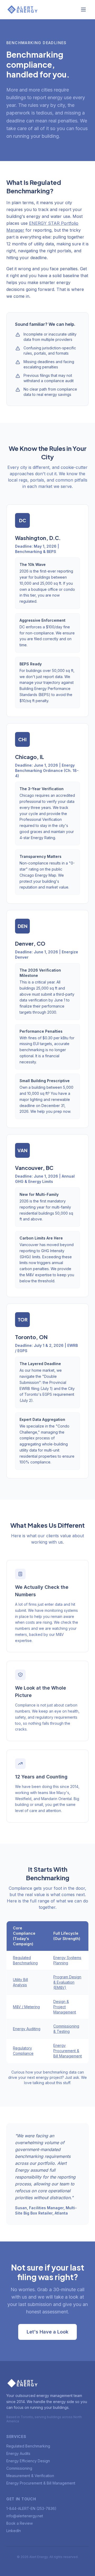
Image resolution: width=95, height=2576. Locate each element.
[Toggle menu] (83, 10)
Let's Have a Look (47, 2332)
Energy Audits (18, 2453)
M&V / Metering (26, 2007)
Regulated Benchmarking (28, 2446)
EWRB (73, 1345)
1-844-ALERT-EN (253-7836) (31, 2508)
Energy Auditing (27, 2029)
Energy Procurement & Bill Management (68, 2051)
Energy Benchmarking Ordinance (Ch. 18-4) (47, 770)
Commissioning (19, 2468)
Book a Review (20, 2523)
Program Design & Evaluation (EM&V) (67, 1982)
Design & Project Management (65, 2007)
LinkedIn (14, 2531)
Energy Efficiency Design (28, 2461)
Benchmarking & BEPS (36, 552)
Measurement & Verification (30, 2476)
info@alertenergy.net (25, 2516)
